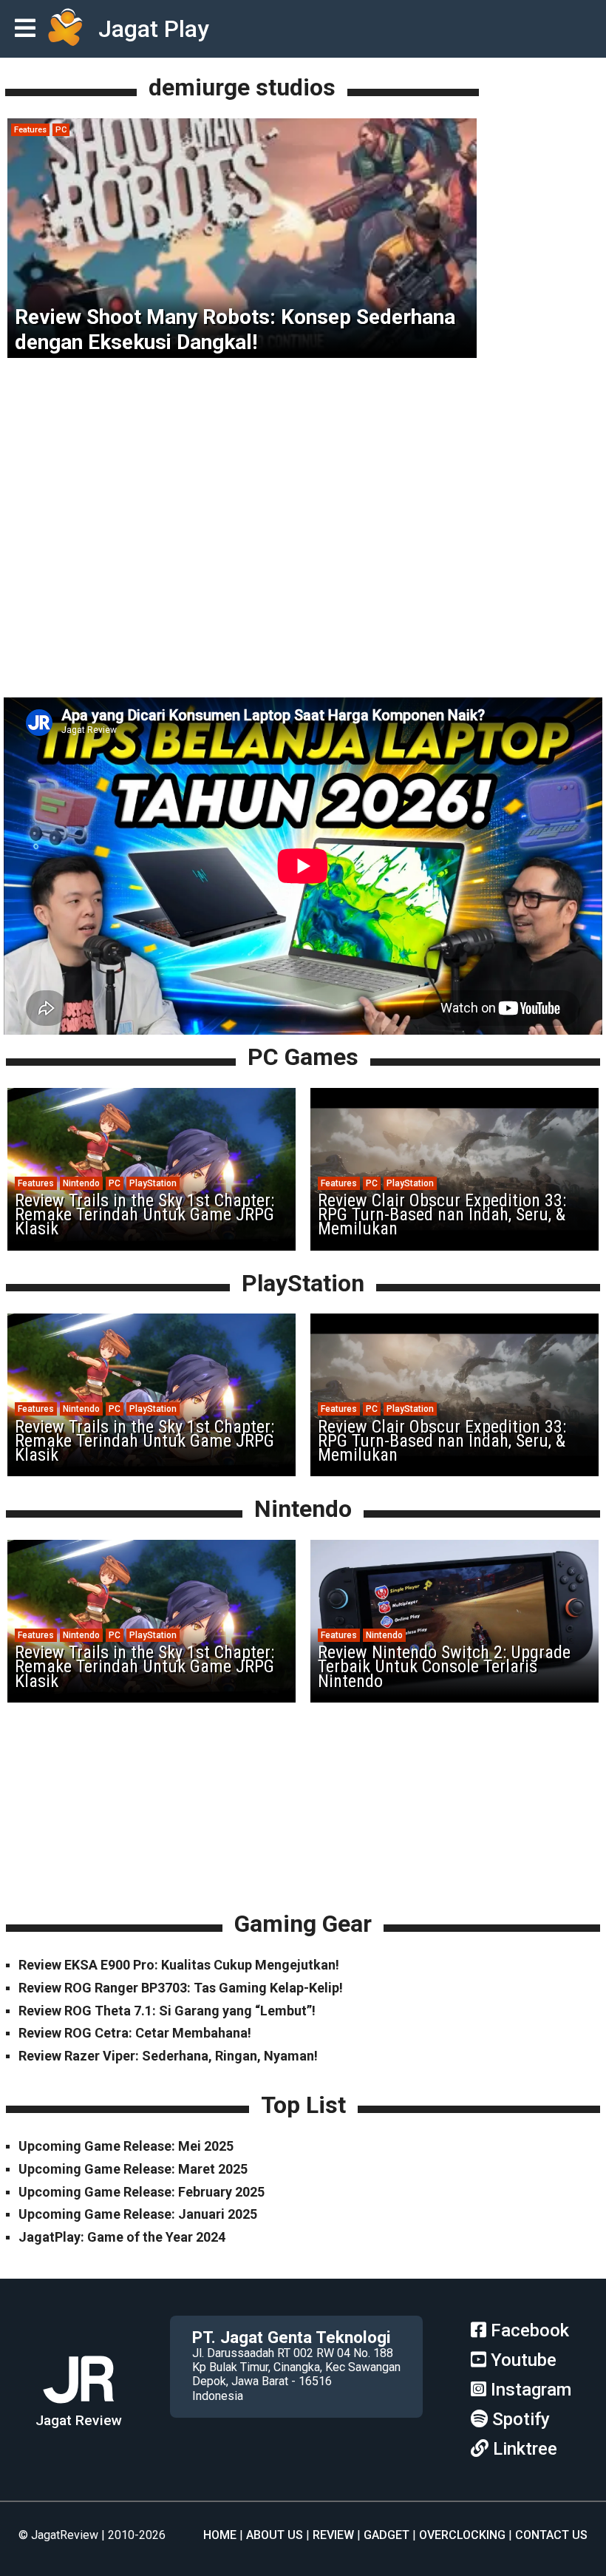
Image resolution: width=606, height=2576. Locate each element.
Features (30, 130)
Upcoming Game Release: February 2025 (142, 2192)
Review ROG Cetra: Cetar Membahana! (135, 2033)
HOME (220, 2535)
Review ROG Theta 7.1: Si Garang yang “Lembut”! (167, 2011)
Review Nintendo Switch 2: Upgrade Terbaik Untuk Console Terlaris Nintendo (444, 1666)
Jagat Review (79, 2420)
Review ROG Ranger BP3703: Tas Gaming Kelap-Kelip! (181, 1988)
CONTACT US (551, 2535)
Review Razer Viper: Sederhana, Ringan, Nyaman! (168, 2056)
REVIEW (333, 2535)
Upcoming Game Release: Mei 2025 (126, 2146)
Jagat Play (154, 29)
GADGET (387, 2535)
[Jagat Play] (65, 29)
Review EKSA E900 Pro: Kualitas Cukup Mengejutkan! (179, 1965)
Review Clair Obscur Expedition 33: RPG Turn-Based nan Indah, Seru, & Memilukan (442, 1214)
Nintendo (81, 1183)
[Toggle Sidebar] (29, 29)
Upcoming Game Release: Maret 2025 (133, 2169)
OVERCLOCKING (462, 2535)
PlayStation (153, 1183)
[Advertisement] (303, 601)
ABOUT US (275, 2535)
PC (61, 130)
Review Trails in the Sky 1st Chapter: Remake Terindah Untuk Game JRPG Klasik (144, 1214)
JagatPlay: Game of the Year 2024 (122, 2237)
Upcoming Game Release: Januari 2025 (138, 2214)
